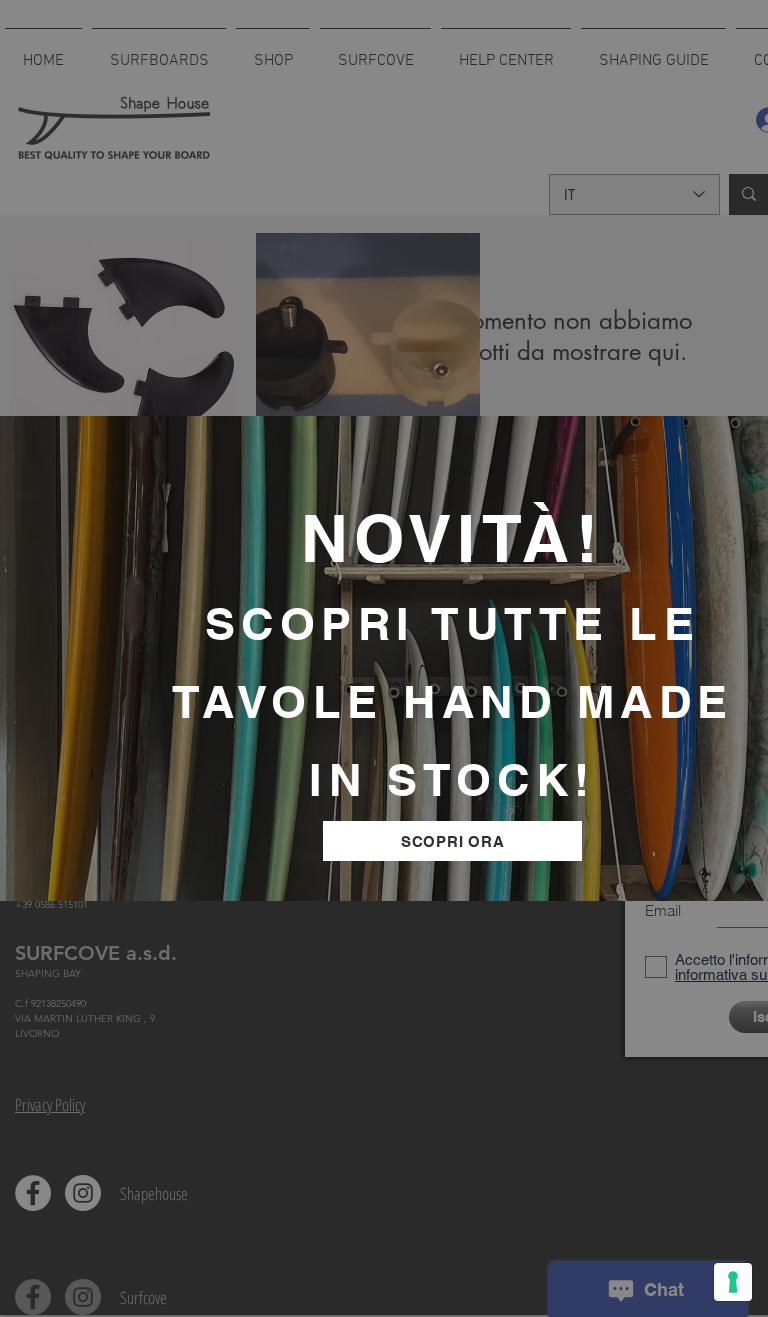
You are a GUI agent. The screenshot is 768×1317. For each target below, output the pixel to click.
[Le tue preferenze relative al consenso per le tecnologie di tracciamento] (733, 1282)
